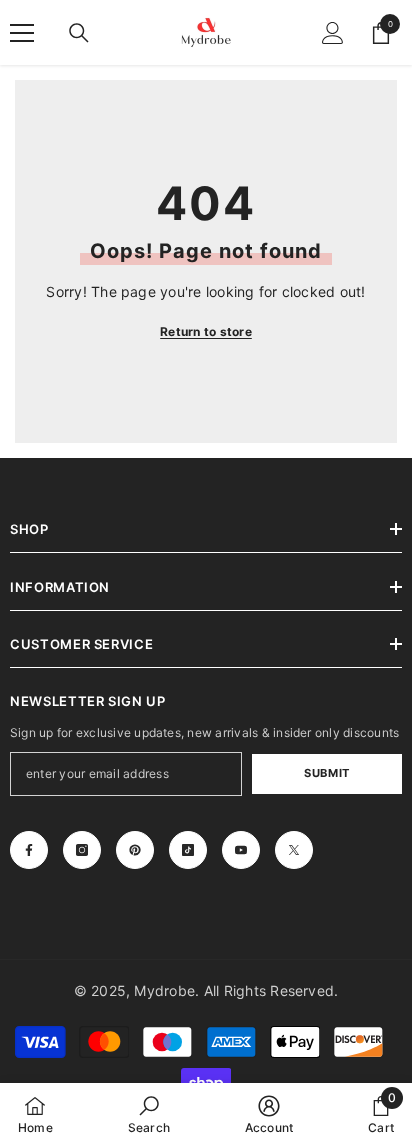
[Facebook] (29, 850)
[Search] (79, 33)
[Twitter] (294, 850)
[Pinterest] (135, 850)
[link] (149, 1114)
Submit (326, 773)
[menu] (22, 33)
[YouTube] (241, 850)
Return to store (206, 331)
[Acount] (333, 33)
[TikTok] (188, 850)
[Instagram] (82, 850)
